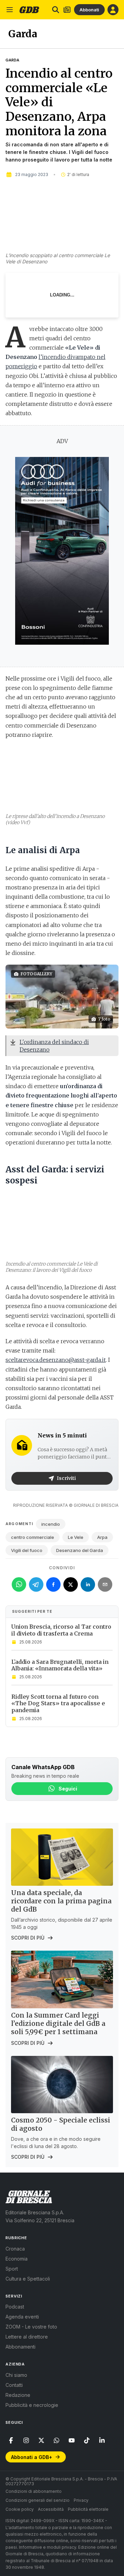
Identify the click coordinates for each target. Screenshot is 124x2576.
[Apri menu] (10, 10)
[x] (41, 2440)
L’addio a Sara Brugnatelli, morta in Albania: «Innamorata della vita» (60, 1665)
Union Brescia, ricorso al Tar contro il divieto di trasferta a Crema (61, 1630)
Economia (17, 2259)
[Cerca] (56, 10)
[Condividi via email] (105, 1584)
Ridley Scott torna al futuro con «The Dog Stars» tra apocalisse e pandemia (58, 1703)
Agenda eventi (22, 2317)
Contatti (14, 2385)
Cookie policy (20, 2509)
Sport (12, 2269)
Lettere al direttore (27, 2337)
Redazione (18, 2395)
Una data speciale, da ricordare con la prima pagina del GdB (61, 1901)
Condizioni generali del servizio (38, 2500)
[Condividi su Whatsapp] (19, 1584)
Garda (12, 60)
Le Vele (76, 1537)
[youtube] (72, 2440)
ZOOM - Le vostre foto (31, 2327)
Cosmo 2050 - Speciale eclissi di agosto (61, 2124)
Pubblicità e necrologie (32, 2405)
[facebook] (11, 2440)
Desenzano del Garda (80, 1550)
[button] (62, 997)
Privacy (81, 2500)
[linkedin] (102, 2440)
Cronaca (15, 2249)
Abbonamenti (20, 2347)
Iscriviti (66, 1478)
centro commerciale (33, 1537)
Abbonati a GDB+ (32, 2457)
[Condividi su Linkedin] (88, 1584)
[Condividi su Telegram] (36, 1584)
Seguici (68, 1789)
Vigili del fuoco (27, 1550)
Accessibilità (51, 2509)
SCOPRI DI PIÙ (28, 1938)
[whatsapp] (56, 2440)
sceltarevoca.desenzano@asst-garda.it (56, 1360)
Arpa (102, 1537)
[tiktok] (87, 2440)
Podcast (15, 2307)
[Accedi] (113, 10)
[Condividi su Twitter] (71, 1584)
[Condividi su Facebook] (53, 1584)
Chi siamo (16, 2375)
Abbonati (89, 10)
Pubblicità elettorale (88, 2509)
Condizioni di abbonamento (34, 2491)
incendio (51, 1524)
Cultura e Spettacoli (28, 2279)
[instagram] (26, 2440)
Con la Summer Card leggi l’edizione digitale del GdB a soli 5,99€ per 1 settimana (58, 2023)
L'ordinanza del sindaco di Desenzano (54, 1046)
